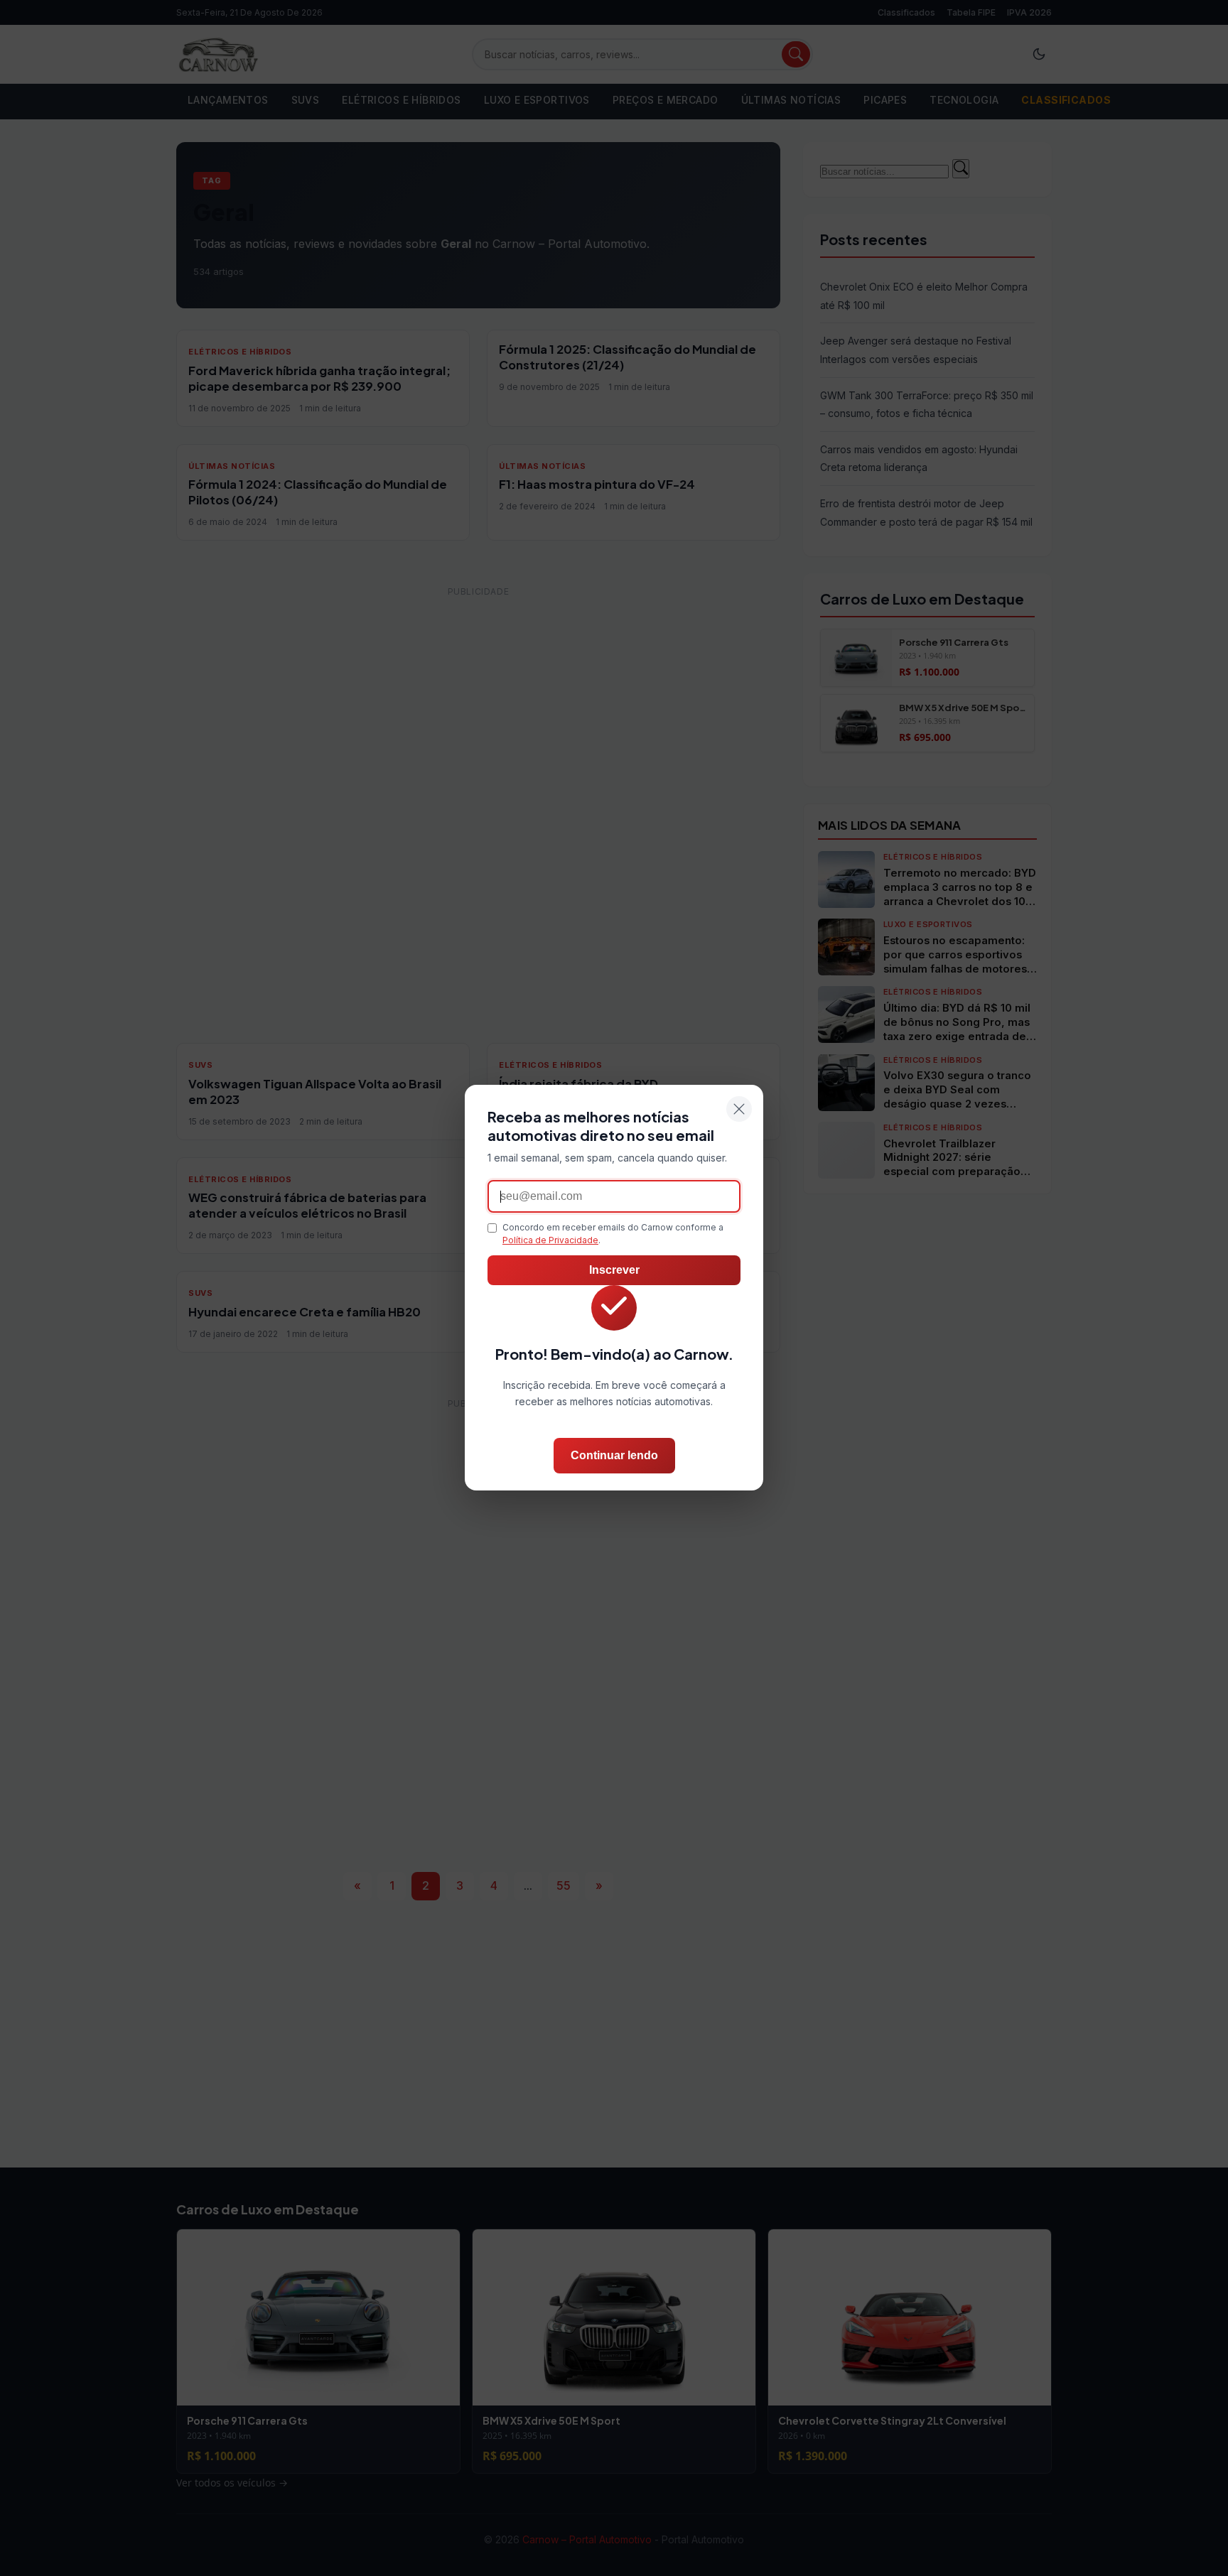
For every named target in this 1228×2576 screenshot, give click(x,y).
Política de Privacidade (550, 1241)
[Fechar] (739, 1109)
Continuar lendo (614, 1456)
